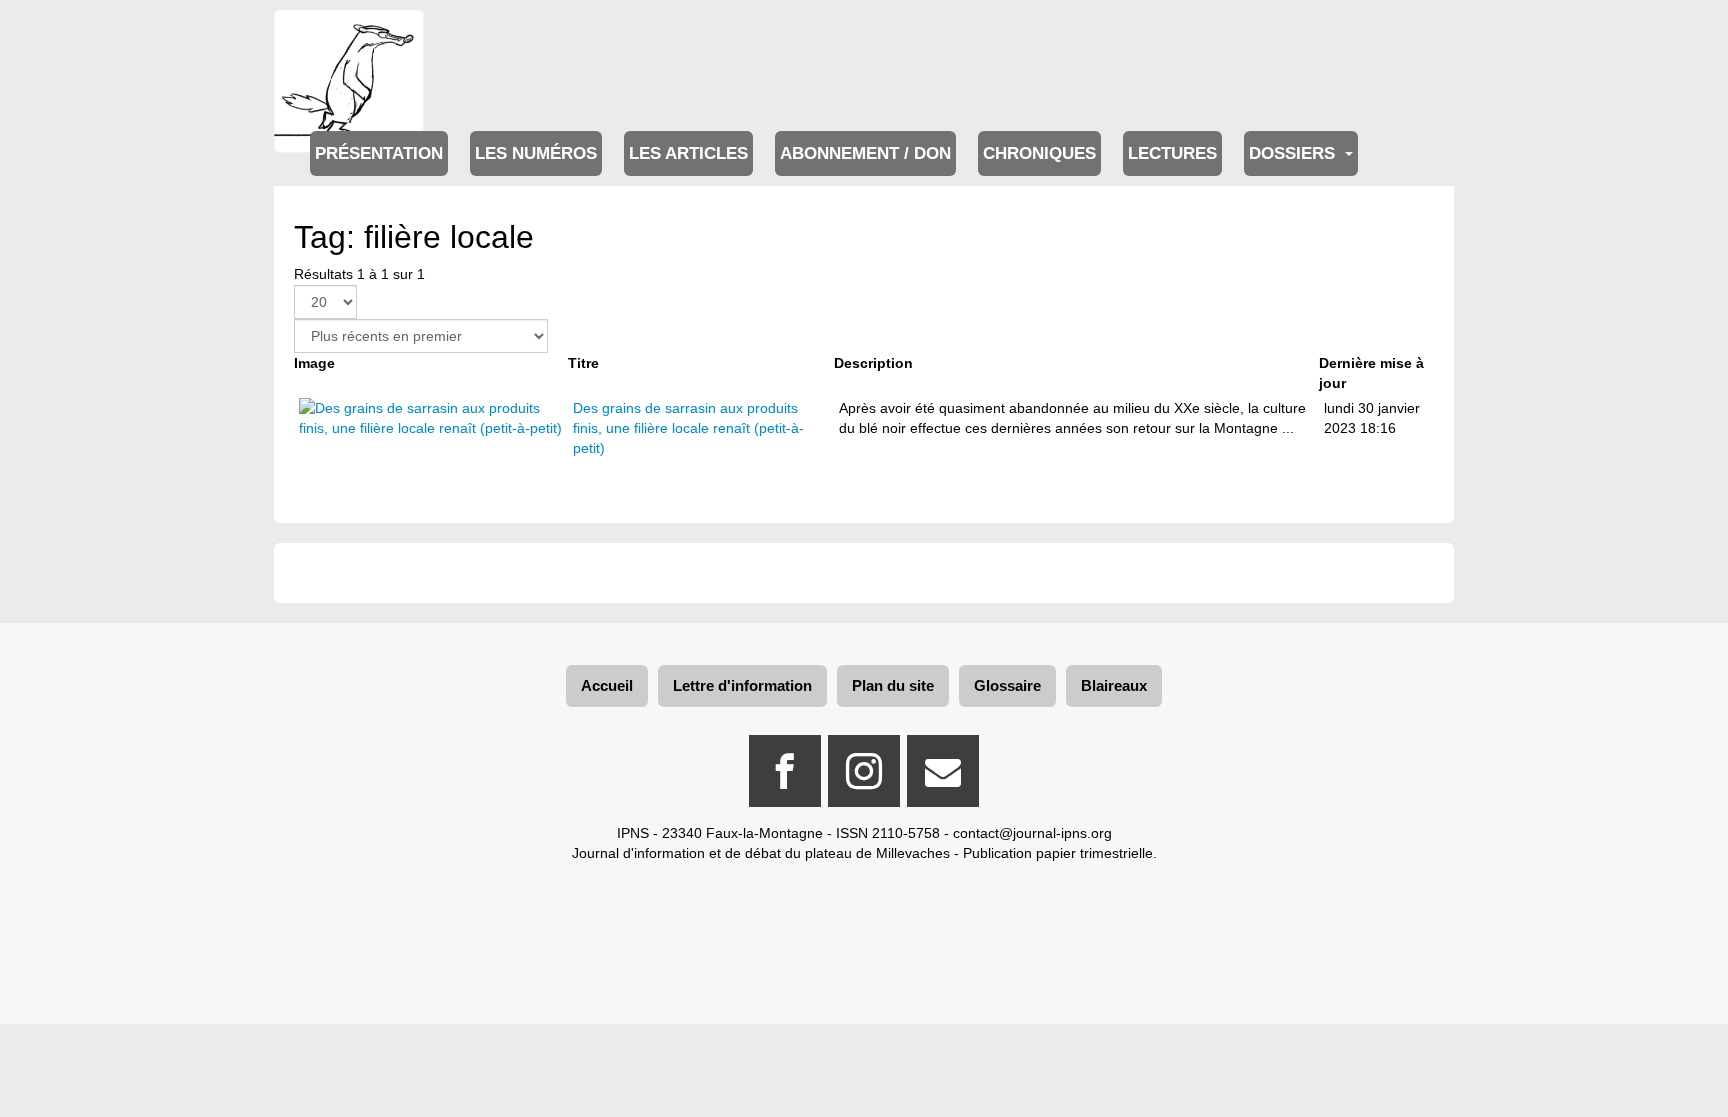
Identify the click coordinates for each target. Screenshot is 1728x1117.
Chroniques (1039, 153)
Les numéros (536, 153)
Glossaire (1007, 685)
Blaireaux (1114, 685)
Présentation (379, 153)
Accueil (607, 685)
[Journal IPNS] (349, 37)
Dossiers (1294, 153)
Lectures (1172, 153)
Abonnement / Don (865, 153)
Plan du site (893, 685)
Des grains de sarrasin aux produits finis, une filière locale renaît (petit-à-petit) (688, 428)
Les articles (688, 153)
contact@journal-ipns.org (1032, 833)
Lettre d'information (742, 685)
